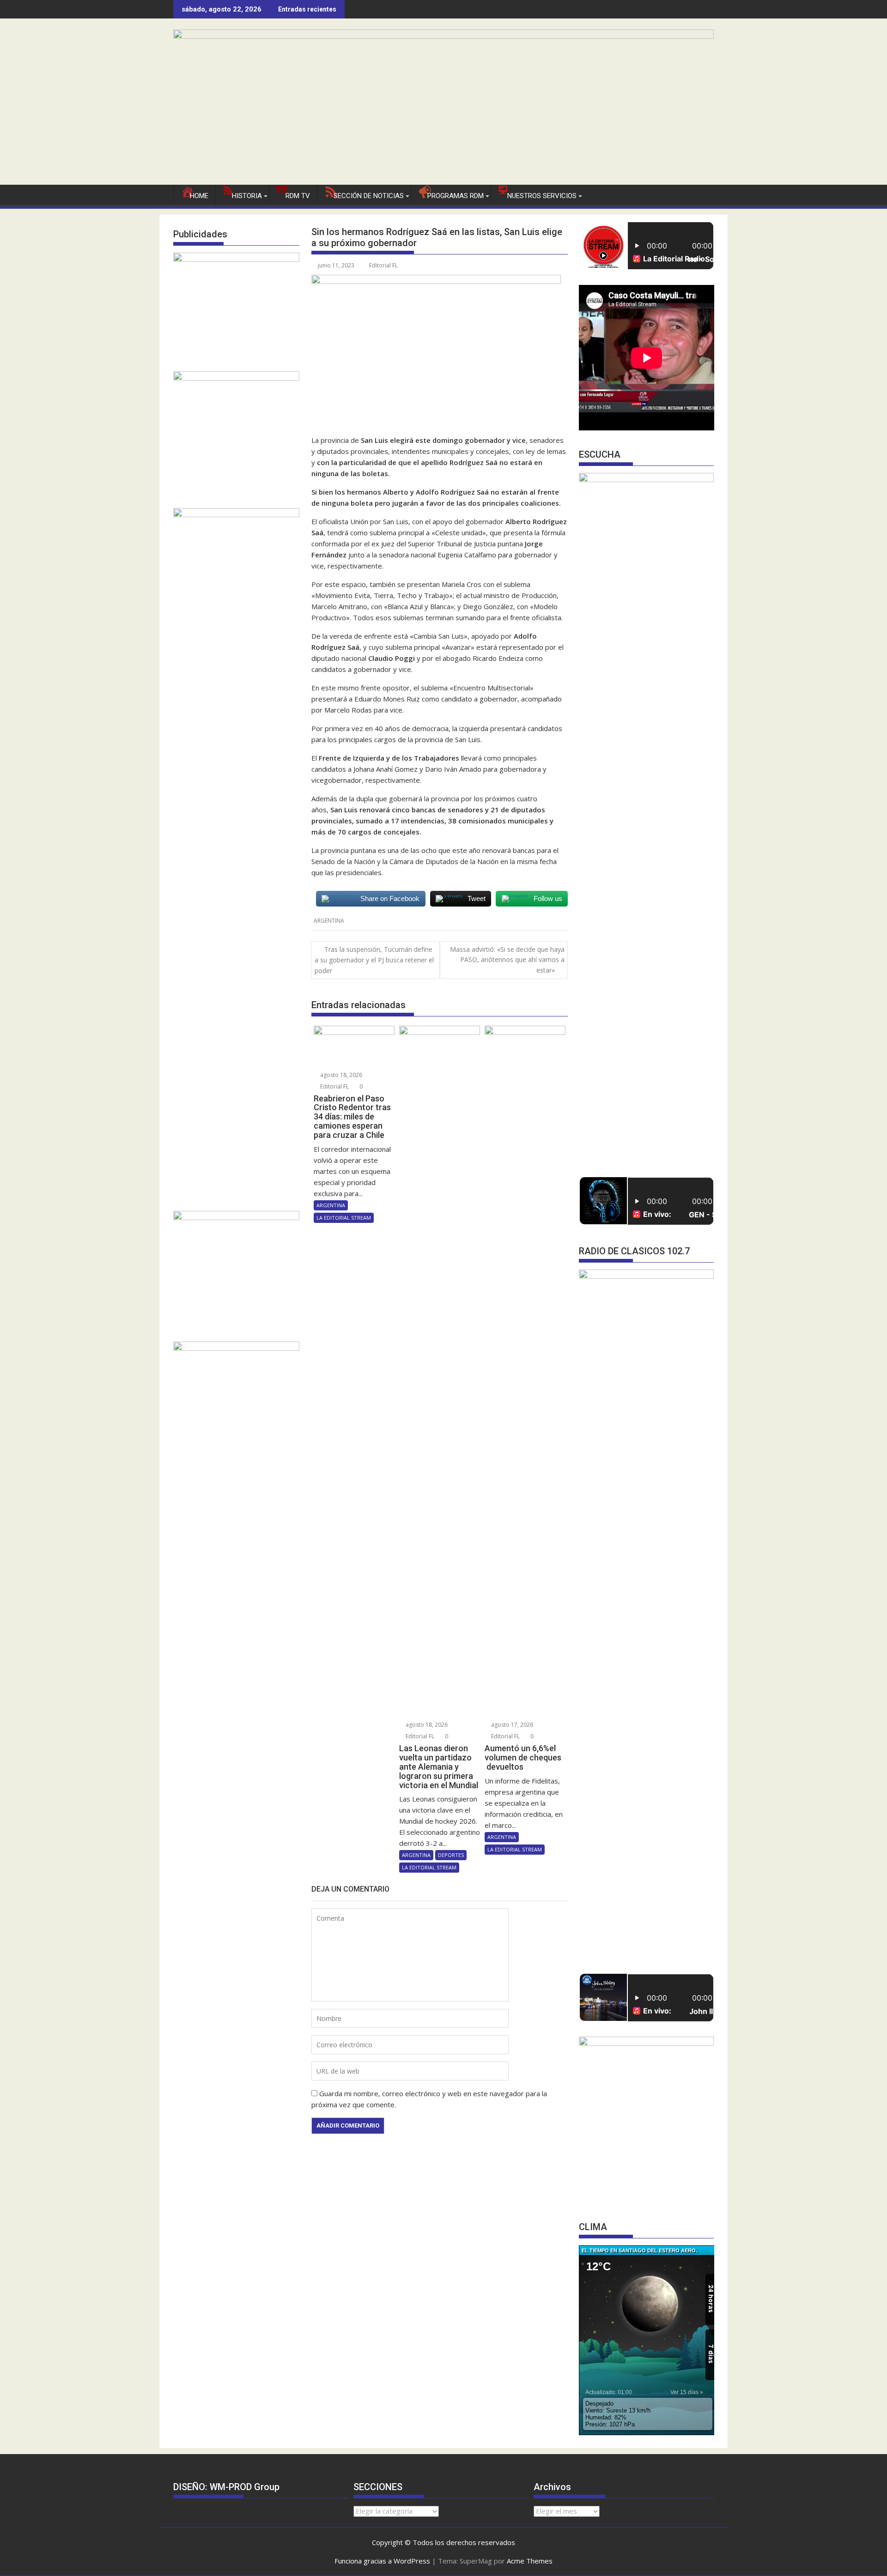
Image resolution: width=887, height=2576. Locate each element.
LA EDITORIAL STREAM (344, 1218)
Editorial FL (383, 265)
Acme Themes (530, 2561)
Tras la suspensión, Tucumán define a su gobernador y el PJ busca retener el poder (374, 960)
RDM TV (298, 196)
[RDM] (443, 36)
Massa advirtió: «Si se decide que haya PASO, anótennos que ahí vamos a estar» (507, 960)
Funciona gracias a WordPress (382, 2561)
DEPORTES (451, 1855)
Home (199, 196)
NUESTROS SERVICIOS (542, 196)
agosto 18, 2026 (340, 1075)
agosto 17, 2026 (511, 1725)
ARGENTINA (329, 921)
